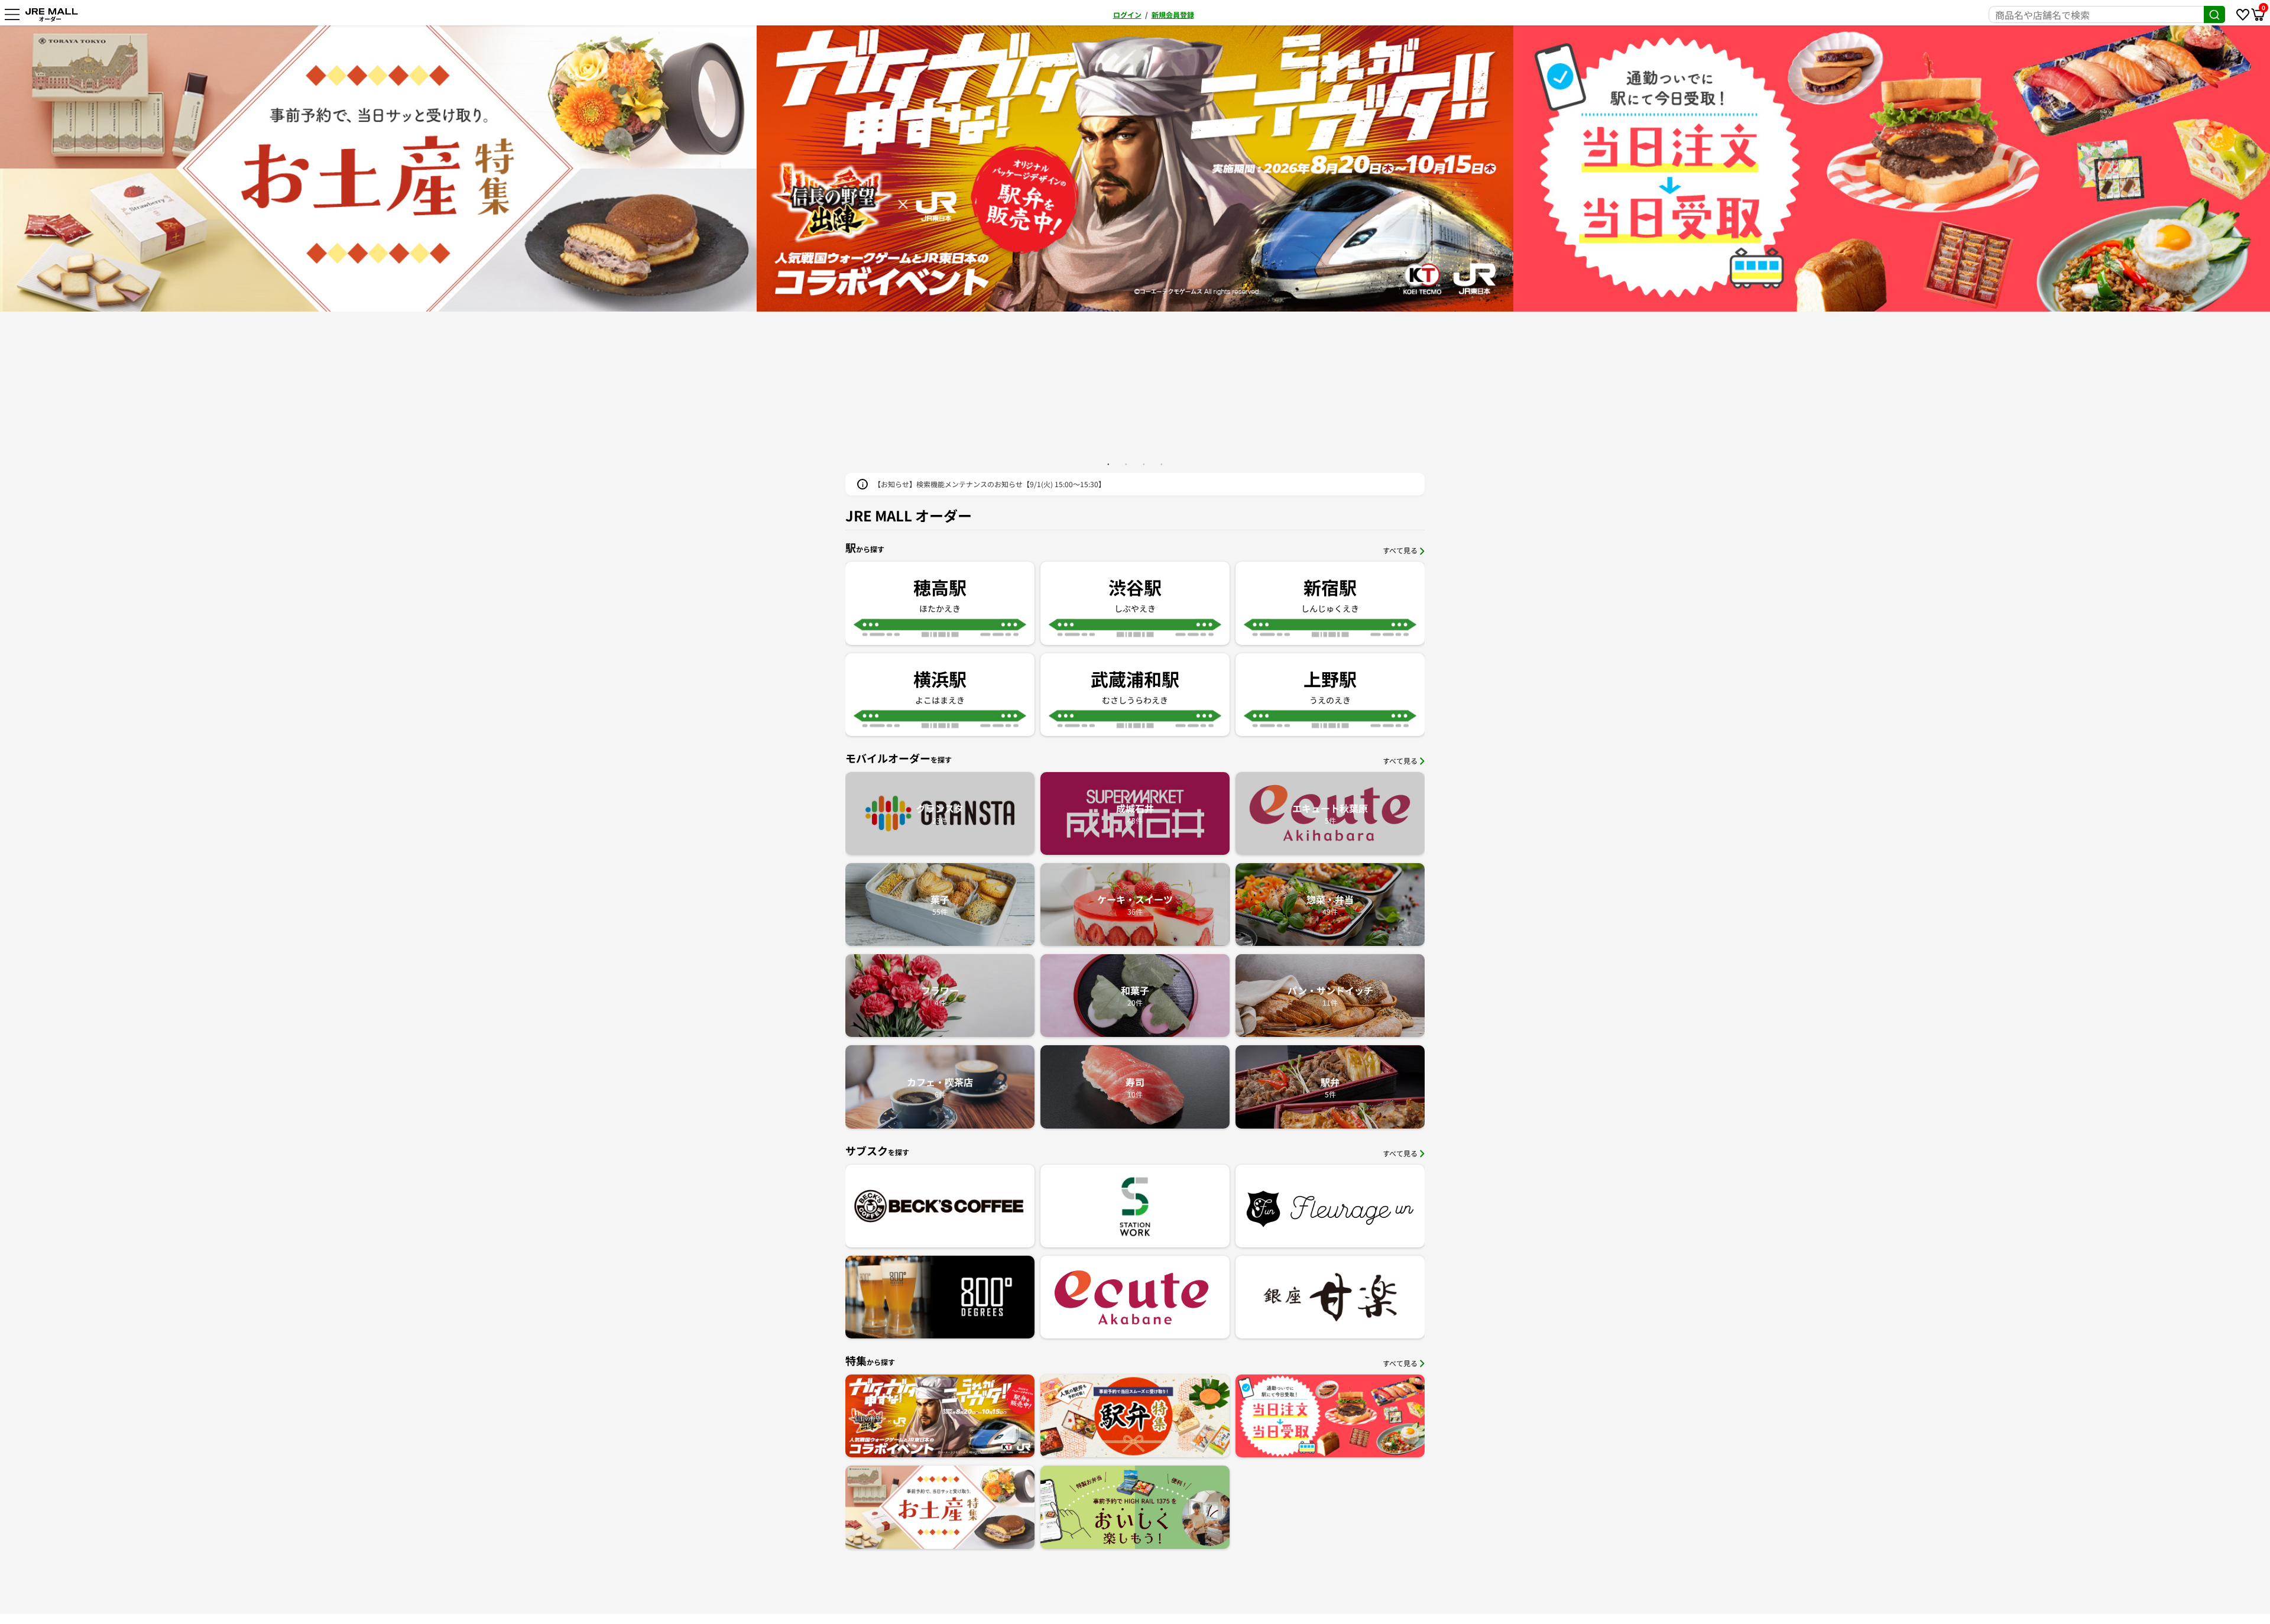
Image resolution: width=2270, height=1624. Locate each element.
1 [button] (1108, 464)
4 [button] (1162, 464)
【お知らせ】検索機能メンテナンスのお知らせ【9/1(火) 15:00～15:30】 (990, 484)
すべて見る (1400, 550)
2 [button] (1126, 464)
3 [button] (1144, 464)
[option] (384, 168)
